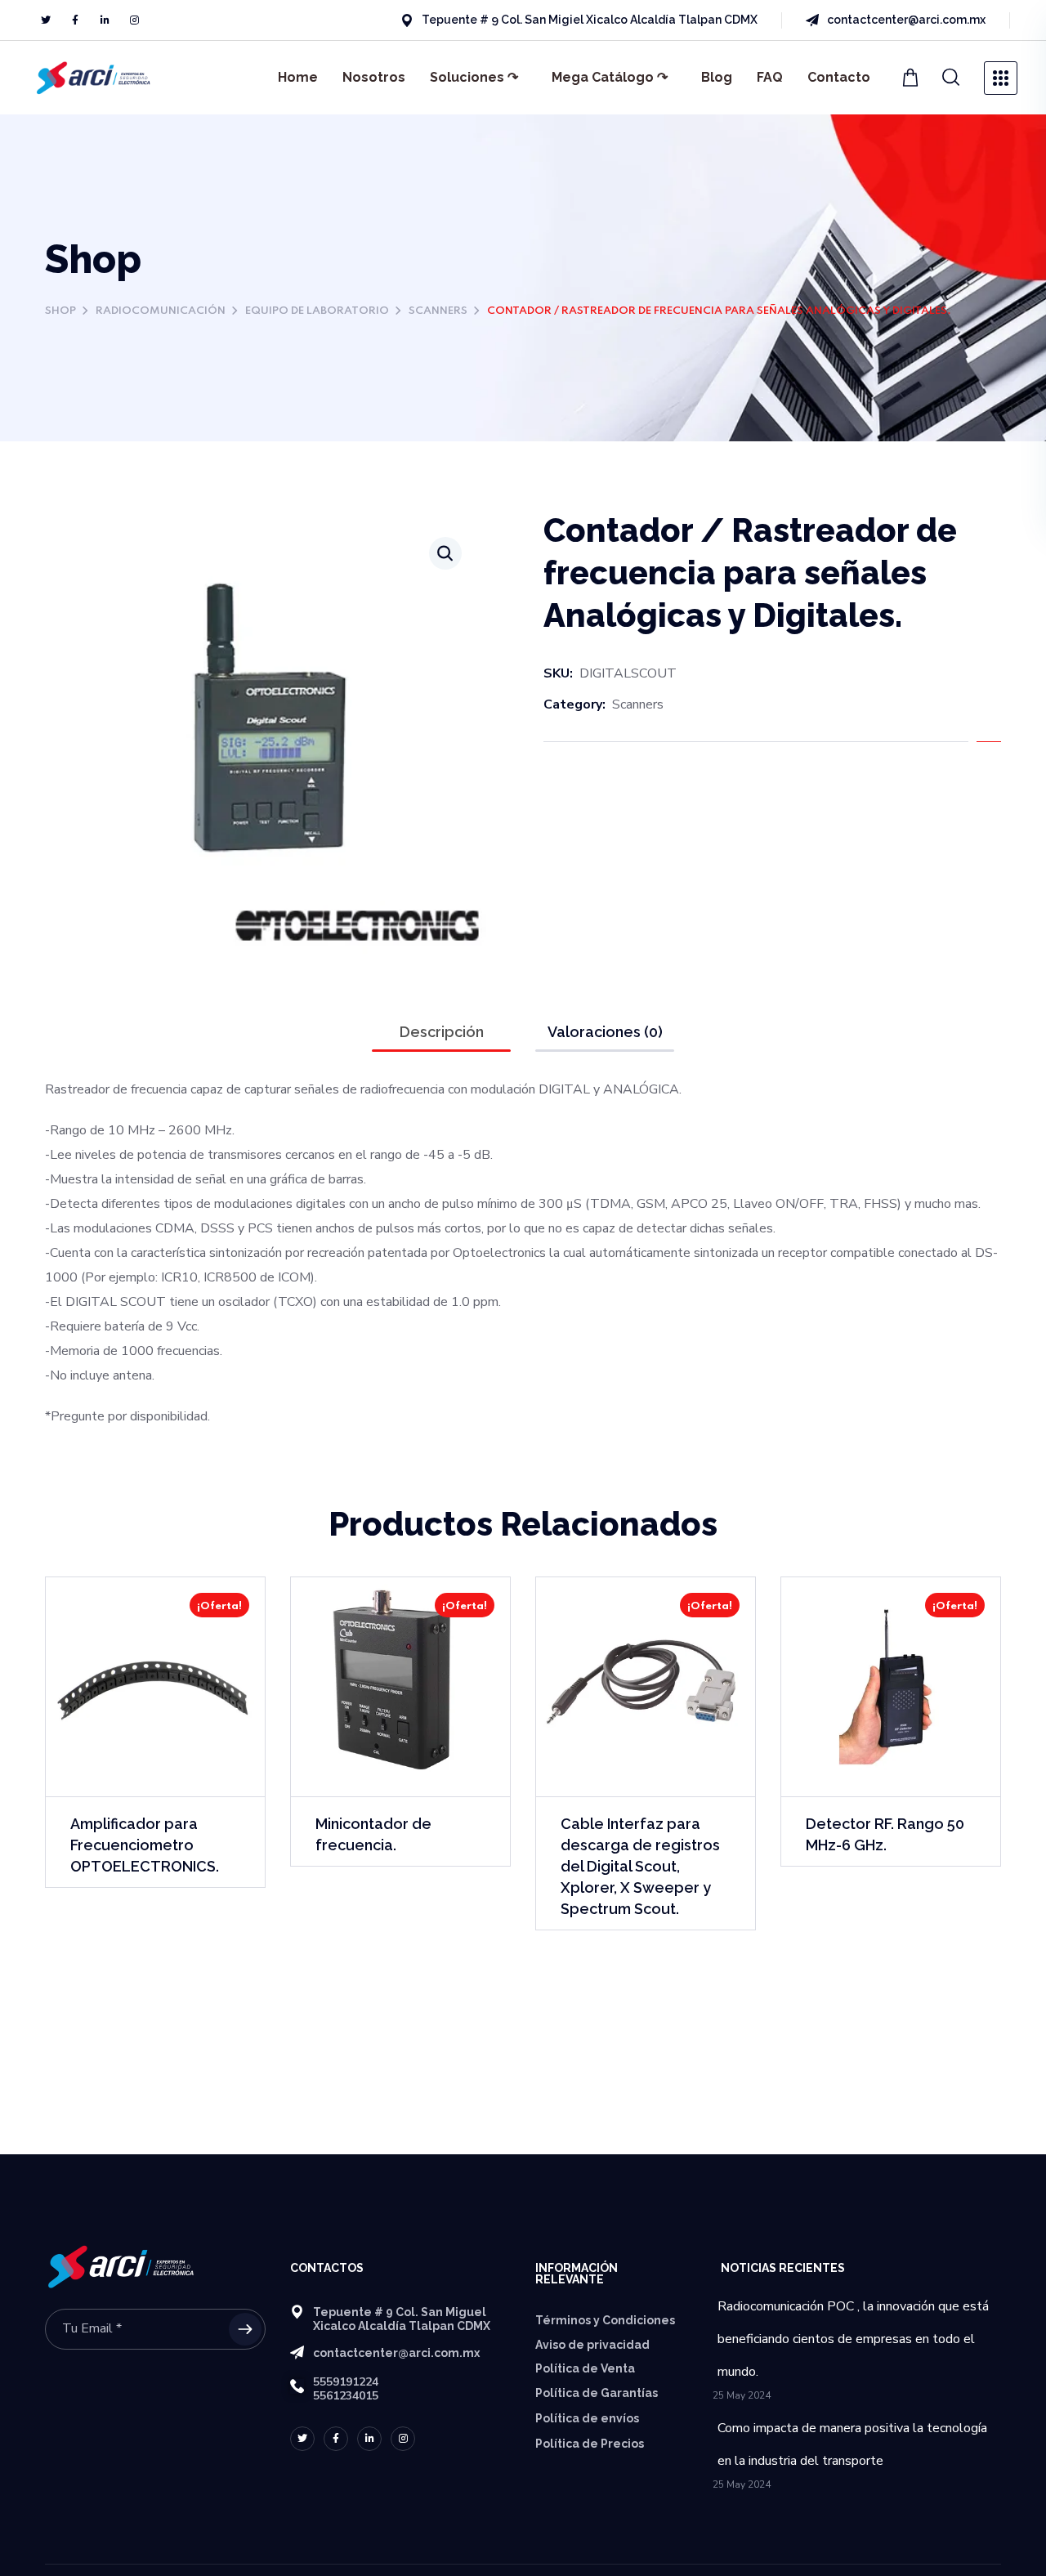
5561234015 (346, 2396)
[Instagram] (134, 20)
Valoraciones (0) (605, 1032)
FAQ (770, 77)
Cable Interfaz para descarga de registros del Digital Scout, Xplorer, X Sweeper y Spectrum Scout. (640, 1866)
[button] (951, 78)
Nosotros (374, 77)
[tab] (441, 1032)
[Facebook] (75, 20)
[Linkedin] (105, 20)
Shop (60, 311)
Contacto (839, 77)
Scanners (438, 311)
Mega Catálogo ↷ (610, 77)
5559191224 (346, 2382)
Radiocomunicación (161, 311)
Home (298, 77)
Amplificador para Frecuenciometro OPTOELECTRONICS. (145, 1845)
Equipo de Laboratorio (317, 311)
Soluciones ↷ (474, 77)
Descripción (442, 1032)
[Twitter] (46, 20)
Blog (717, 77)
